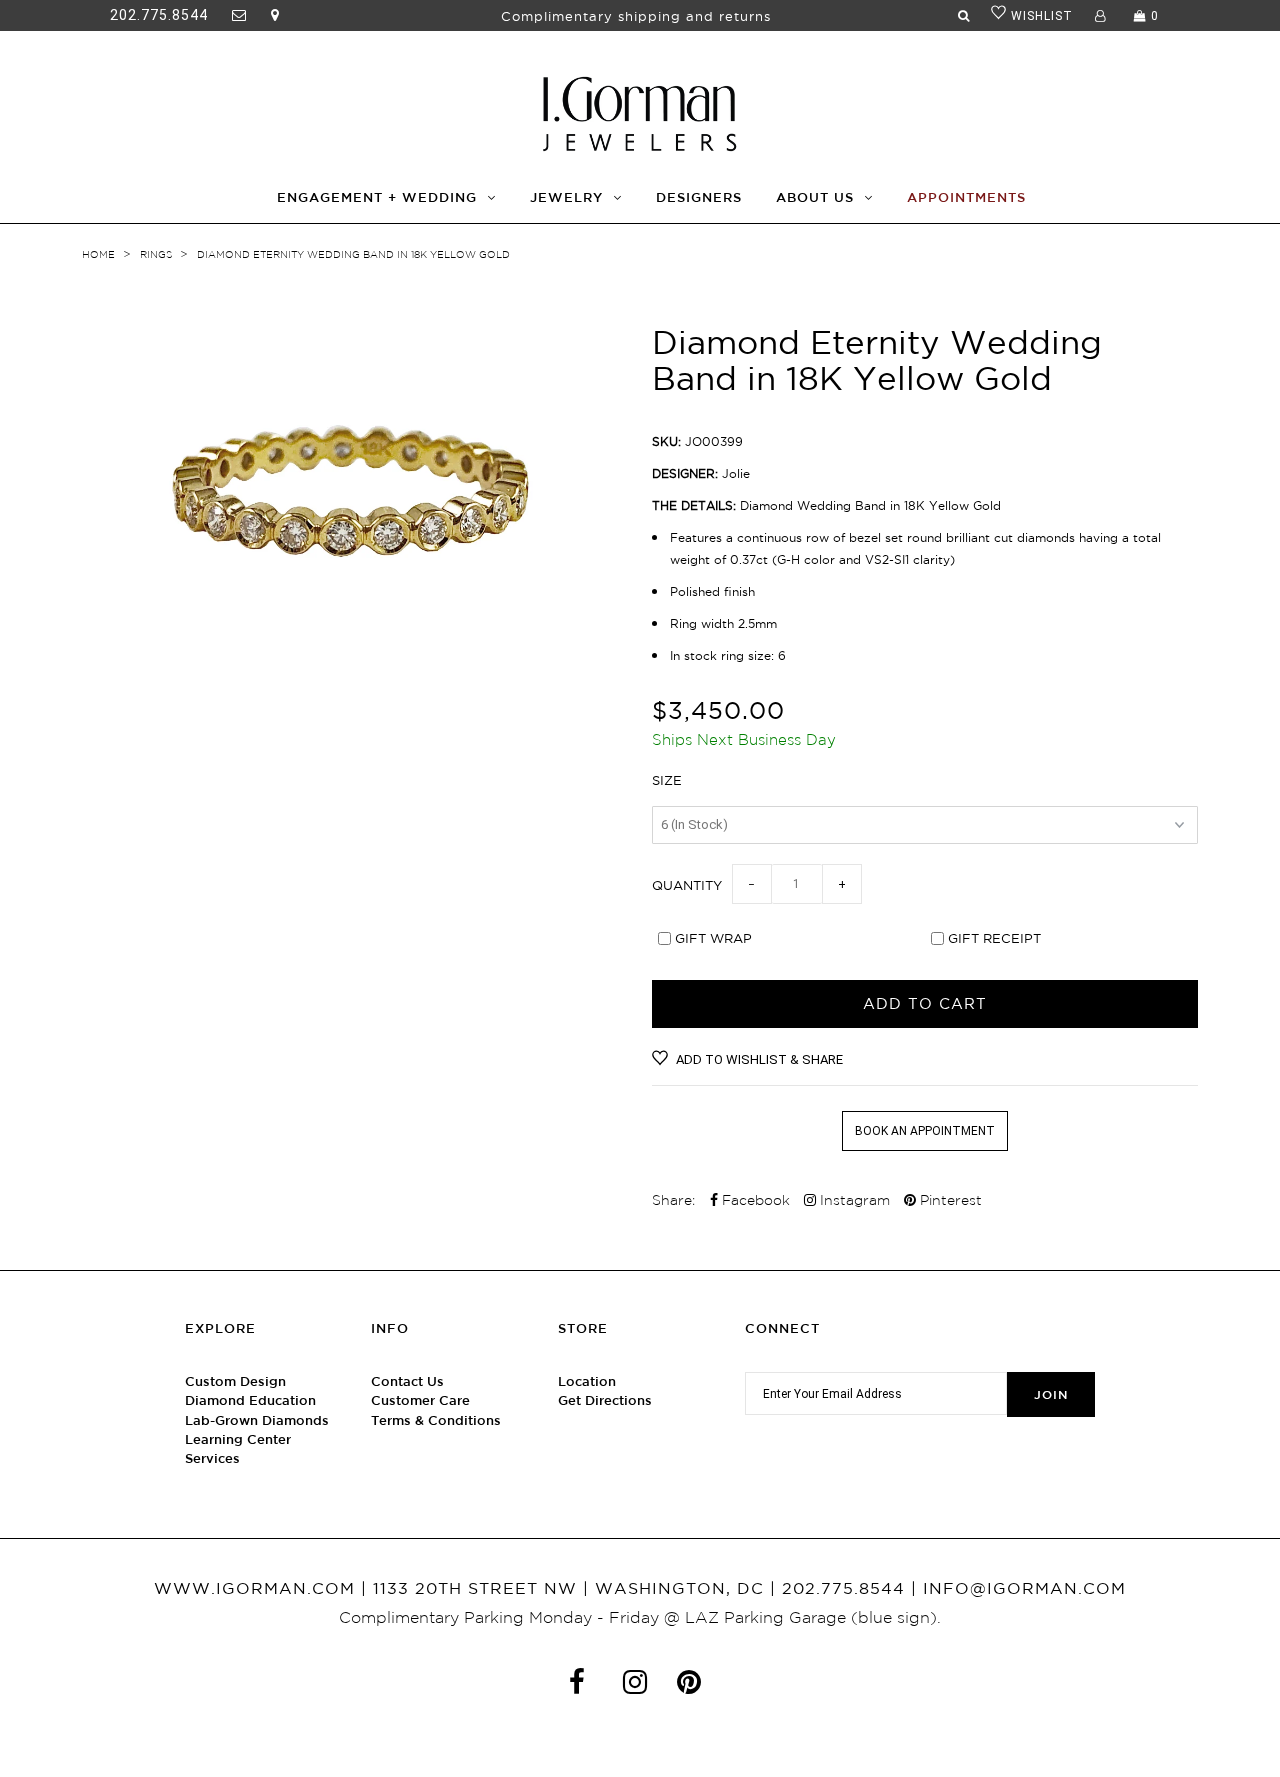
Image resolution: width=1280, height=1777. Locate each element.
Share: (673, 1200)
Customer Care (420, 1400)
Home (98, 254)
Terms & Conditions (436, 1420)
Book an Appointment (925, 1131)
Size (667, 780)
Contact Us (407, 1381)
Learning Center (238, 1439)
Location (587, 1381)
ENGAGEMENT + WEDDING (377, 197)
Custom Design (235, 1381)
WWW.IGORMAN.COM (254, 1588)
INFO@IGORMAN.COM (1024, 1588)
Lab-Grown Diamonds (257, 1420)
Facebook (754, 1200)
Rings (156, 254)
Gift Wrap (713, 938)
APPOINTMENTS (966, 197)
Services (212, 1458)
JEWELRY (566, 197)
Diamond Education (250, 1400)
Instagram (853, 1200)
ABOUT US (815, 197)
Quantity (687, 885)
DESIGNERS (699, 197)
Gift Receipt (994, 938)
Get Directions (605, 1400)
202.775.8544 (159, 15)
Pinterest (949, 1200)
